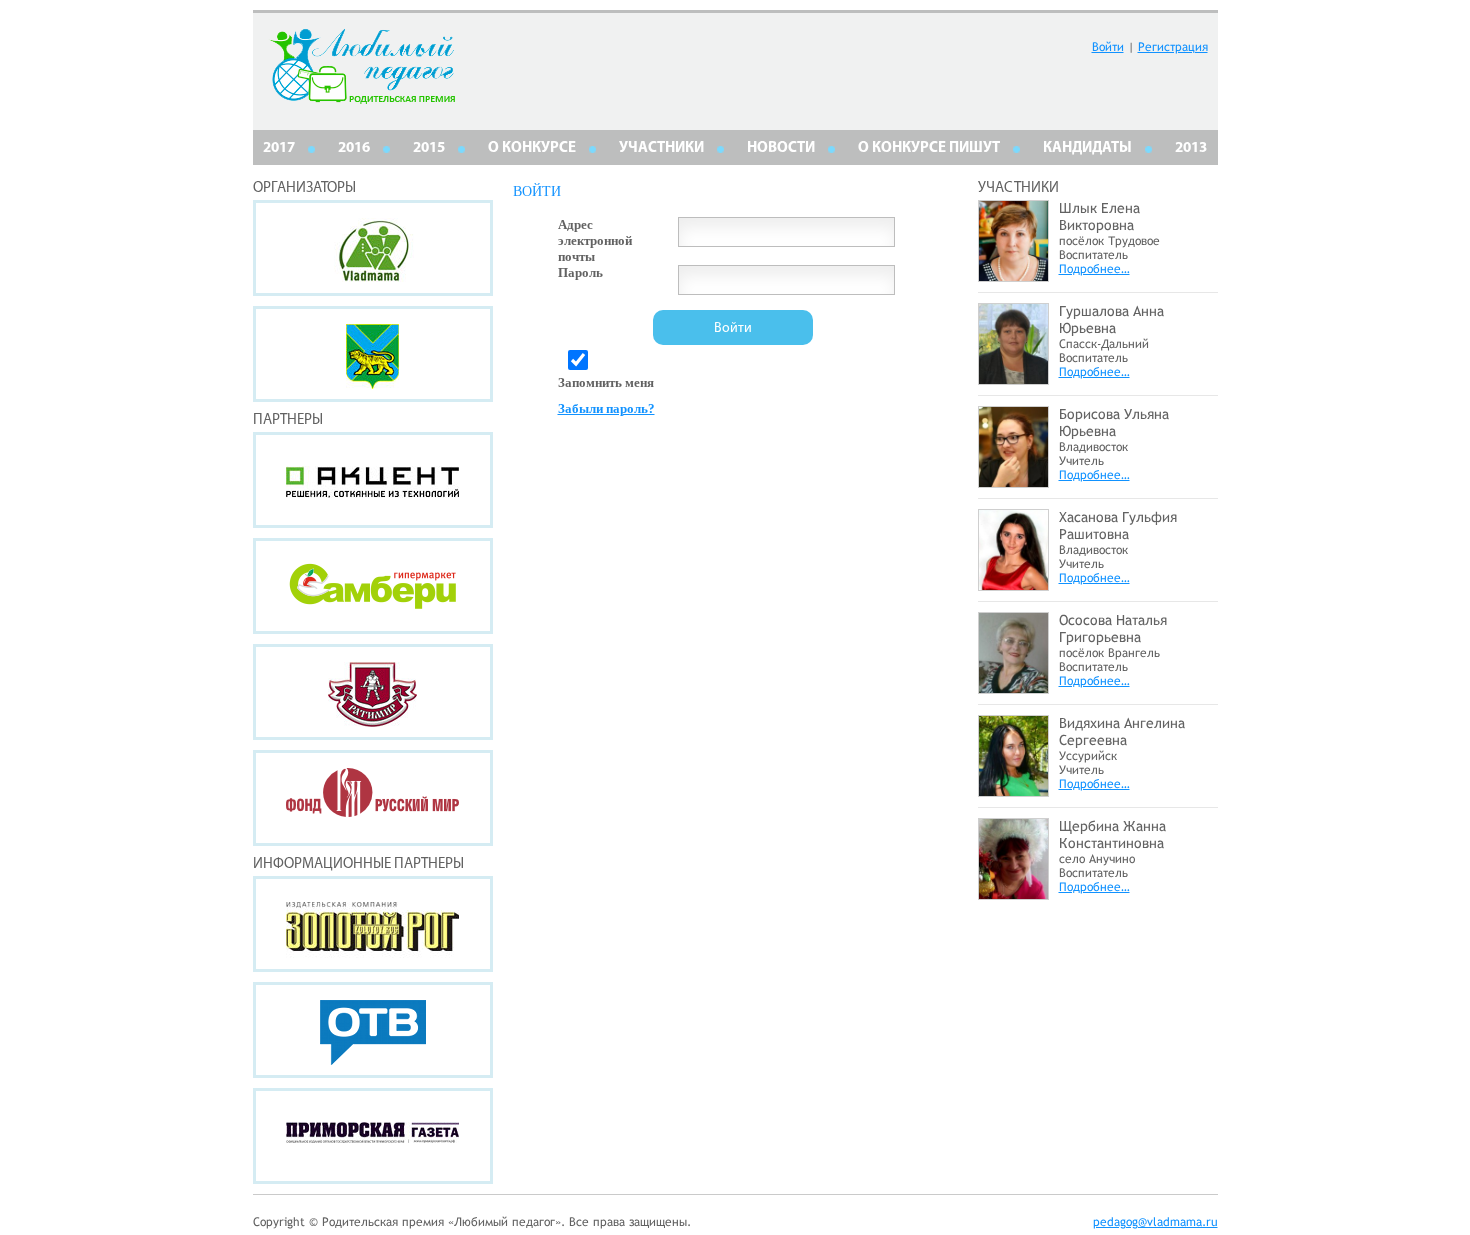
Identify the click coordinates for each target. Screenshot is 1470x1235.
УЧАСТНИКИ (661, 148)
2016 (354, 148)
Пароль (580, 272)
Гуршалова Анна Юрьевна (1111, 319)
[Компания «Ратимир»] (373, 692)
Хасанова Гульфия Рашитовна (1118, 525)
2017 (279, 148)
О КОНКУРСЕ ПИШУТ (929, 148)
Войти (1108, 47)
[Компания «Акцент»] (373, 480)
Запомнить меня (606, 382)
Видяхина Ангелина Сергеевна (1122, 731)
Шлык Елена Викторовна (1099, 216)
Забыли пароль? (606, 408)
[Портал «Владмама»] (373, 248)
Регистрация (1173, 47)
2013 (1191, 148)
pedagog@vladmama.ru (1155, 1222)
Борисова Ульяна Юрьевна (1114, 422)
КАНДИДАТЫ (1087, 148)
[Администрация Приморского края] (373, 354)
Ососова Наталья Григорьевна (1113, 628)
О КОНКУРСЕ (532, 148)
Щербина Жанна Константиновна (1112, 834)
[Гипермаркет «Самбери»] (373, 586)
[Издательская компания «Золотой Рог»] (373, 924)
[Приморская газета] (373, 1136)
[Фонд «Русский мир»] (373, 798)
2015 (429, 148)
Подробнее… (1094, 269)
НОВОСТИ (781, 148)
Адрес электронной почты (595, 240)
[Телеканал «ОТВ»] (373, 1030)
